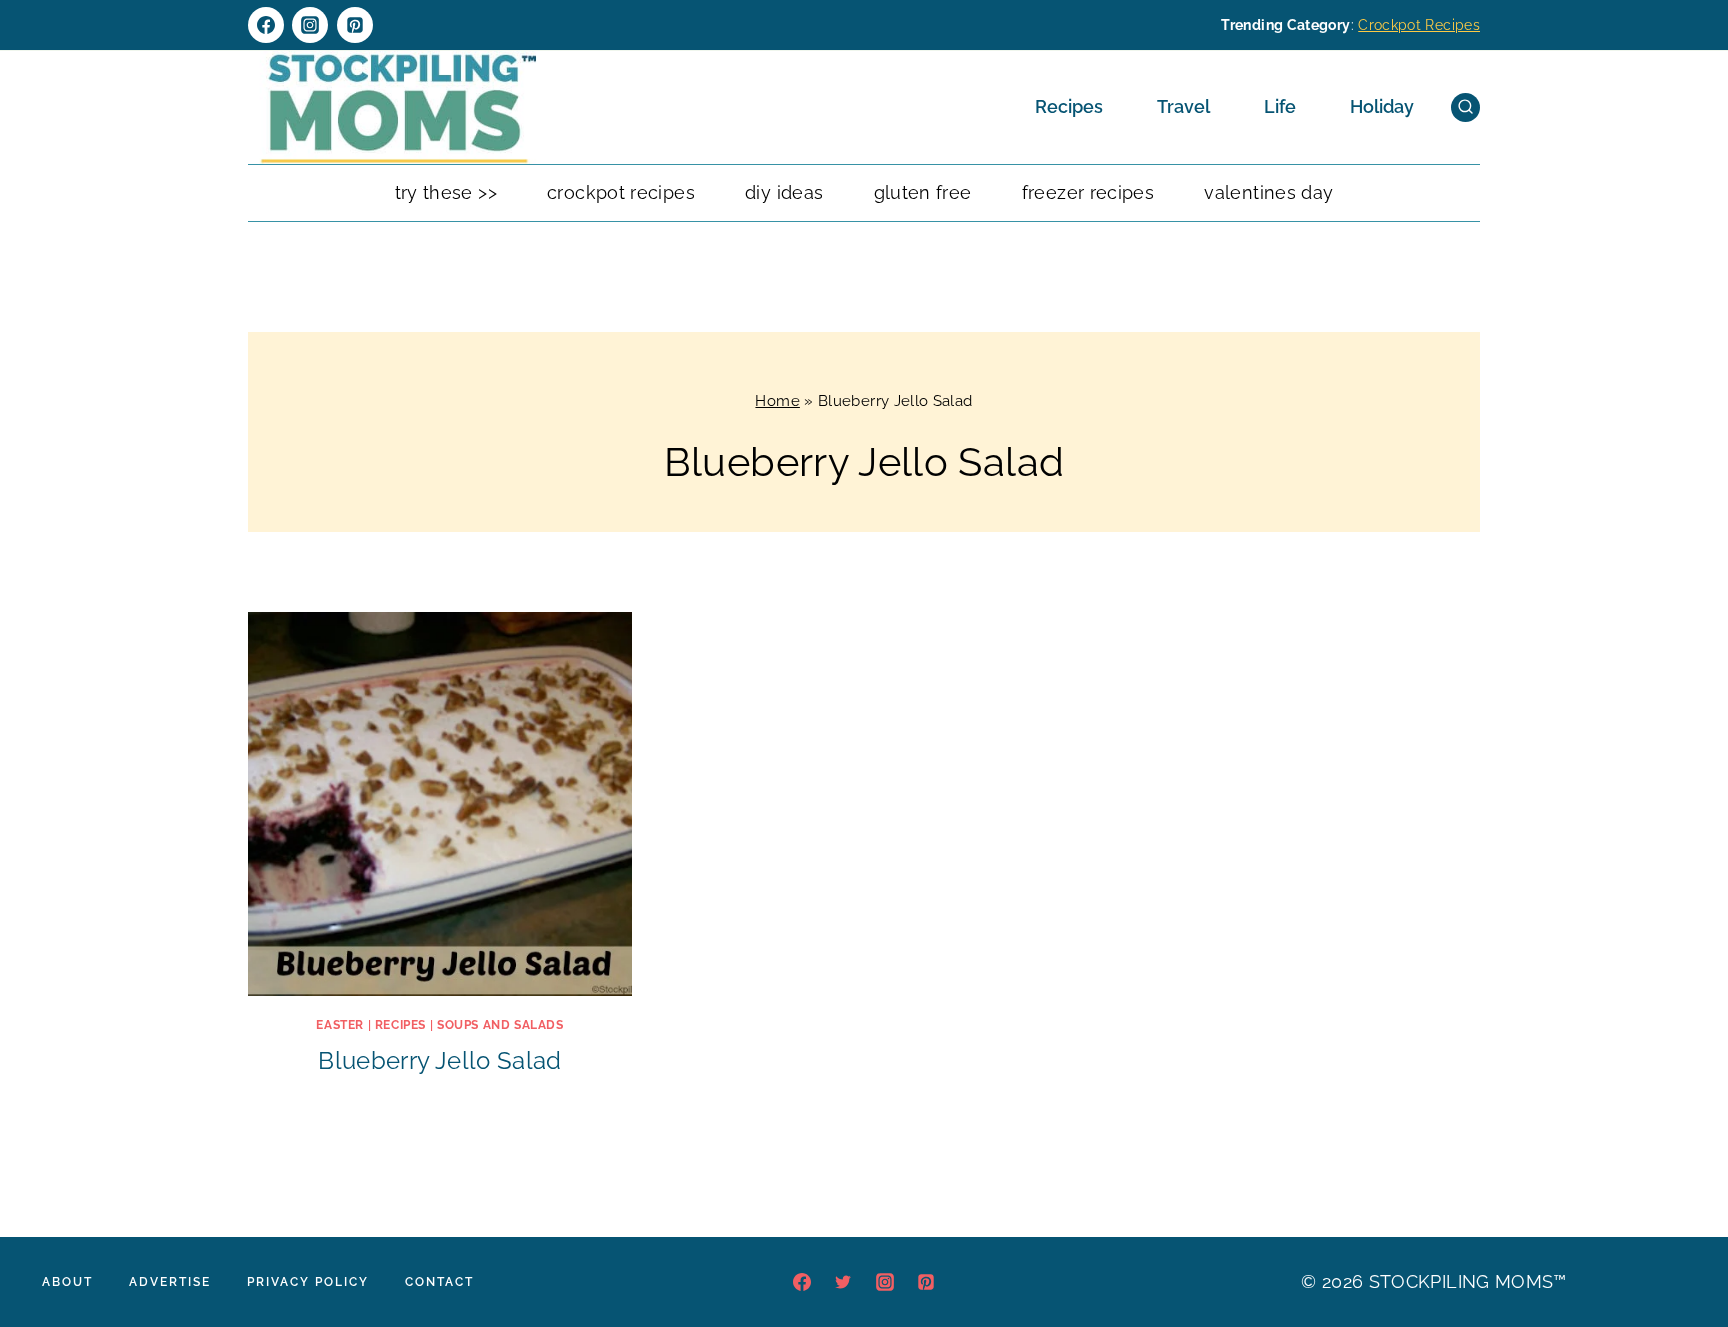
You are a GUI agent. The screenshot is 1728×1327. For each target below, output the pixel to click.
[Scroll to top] (1682, 1251)
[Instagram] (310, 25)
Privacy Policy (308, 1282)
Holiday (1382, 106)
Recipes (1069, 106)
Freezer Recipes (1088, 192)
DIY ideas (784, 192)
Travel (1183, 106)
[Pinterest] (355, 25)
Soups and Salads (500, 1025)
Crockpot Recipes (1419, 25)
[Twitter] (843, 1282)
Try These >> (446, 192)
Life (1280, 106)
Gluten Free (923, 192)
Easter (340, 1025)
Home (777, 401)
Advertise (170, 1282)
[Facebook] (266, 25)
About (67, 1282)
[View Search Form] (1465, 107)
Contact (439, 1282)
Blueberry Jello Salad (440, 1060)
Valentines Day (1268, 192)
